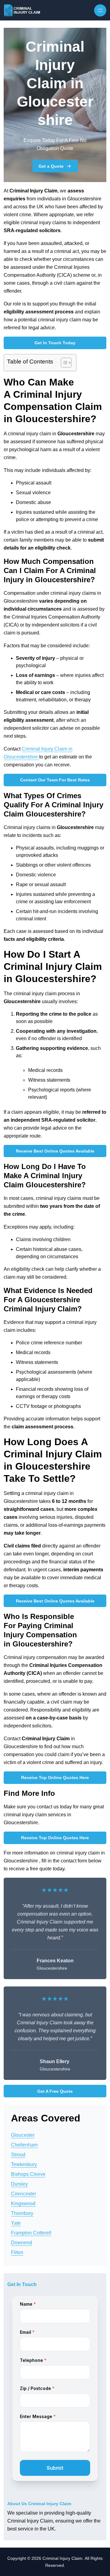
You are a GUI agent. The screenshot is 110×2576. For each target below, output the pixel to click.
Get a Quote (51, 166)
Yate (16, 2223)
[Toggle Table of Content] (63, 363)
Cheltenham (24, 2145)
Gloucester (23, 2135)
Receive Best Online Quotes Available (55, 1151)
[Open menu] (100, 10)
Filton (17, 2252)
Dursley (19, 2184)
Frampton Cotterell (31, 2233)
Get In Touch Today (55, 343)
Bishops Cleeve (28, 2174)
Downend (22, 2243)
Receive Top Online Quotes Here (55, 1778)
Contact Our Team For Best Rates (55, 780)
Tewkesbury (24, 2164)
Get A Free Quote (55, 2091)
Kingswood (23, 2203)
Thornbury (22, 2213)
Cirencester (24, 2194)
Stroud (18, 2155)
